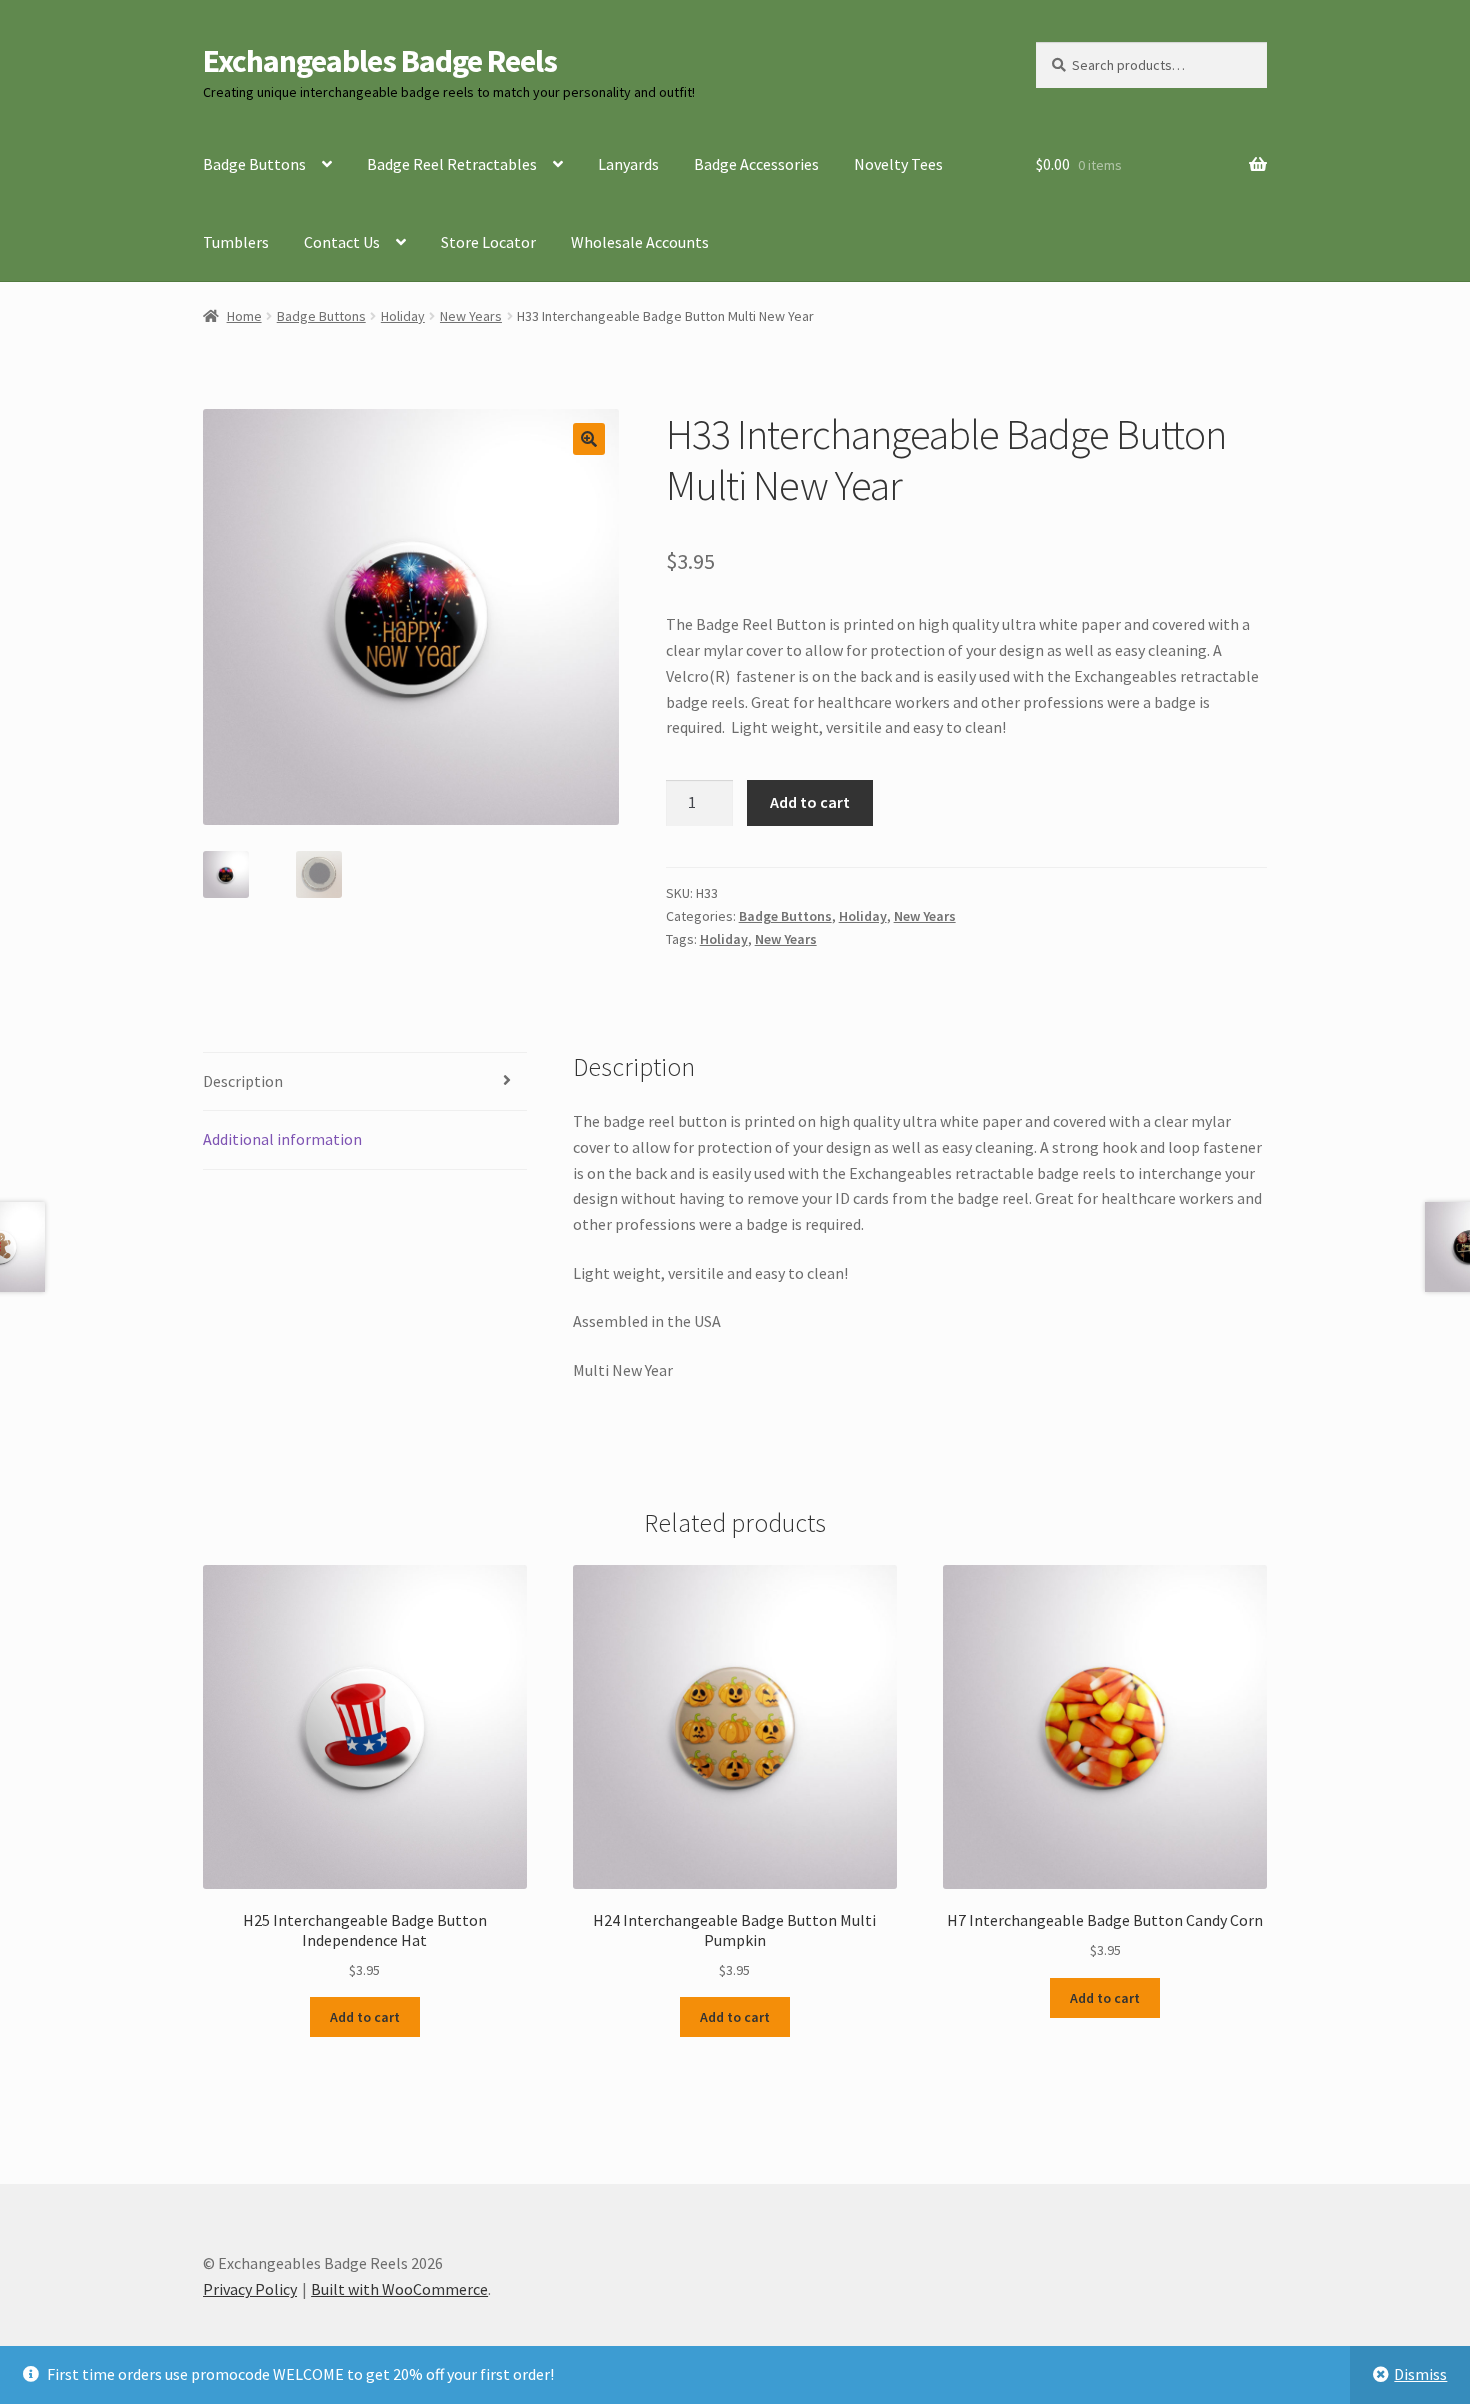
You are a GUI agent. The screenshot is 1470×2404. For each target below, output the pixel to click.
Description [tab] (243, 1081)
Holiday (403, 316)
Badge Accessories (756, 164)
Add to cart (810, 802)
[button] (589, 439)
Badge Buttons (254, 164)
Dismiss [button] (1420, 2374)
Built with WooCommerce (399, 2289)
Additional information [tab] (282, 1139)
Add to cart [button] (365, 2017)
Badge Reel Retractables (452, 164)
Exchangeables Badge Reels (380, 61)
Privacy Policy (250, 2289)
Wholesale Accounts (640, 242)
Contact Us (342, 242)
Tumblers (236, 242)
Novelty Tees (898, 164)
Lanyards (628, 164)
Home (244, 316)
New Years (471, 316)
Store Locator (488, 242)
